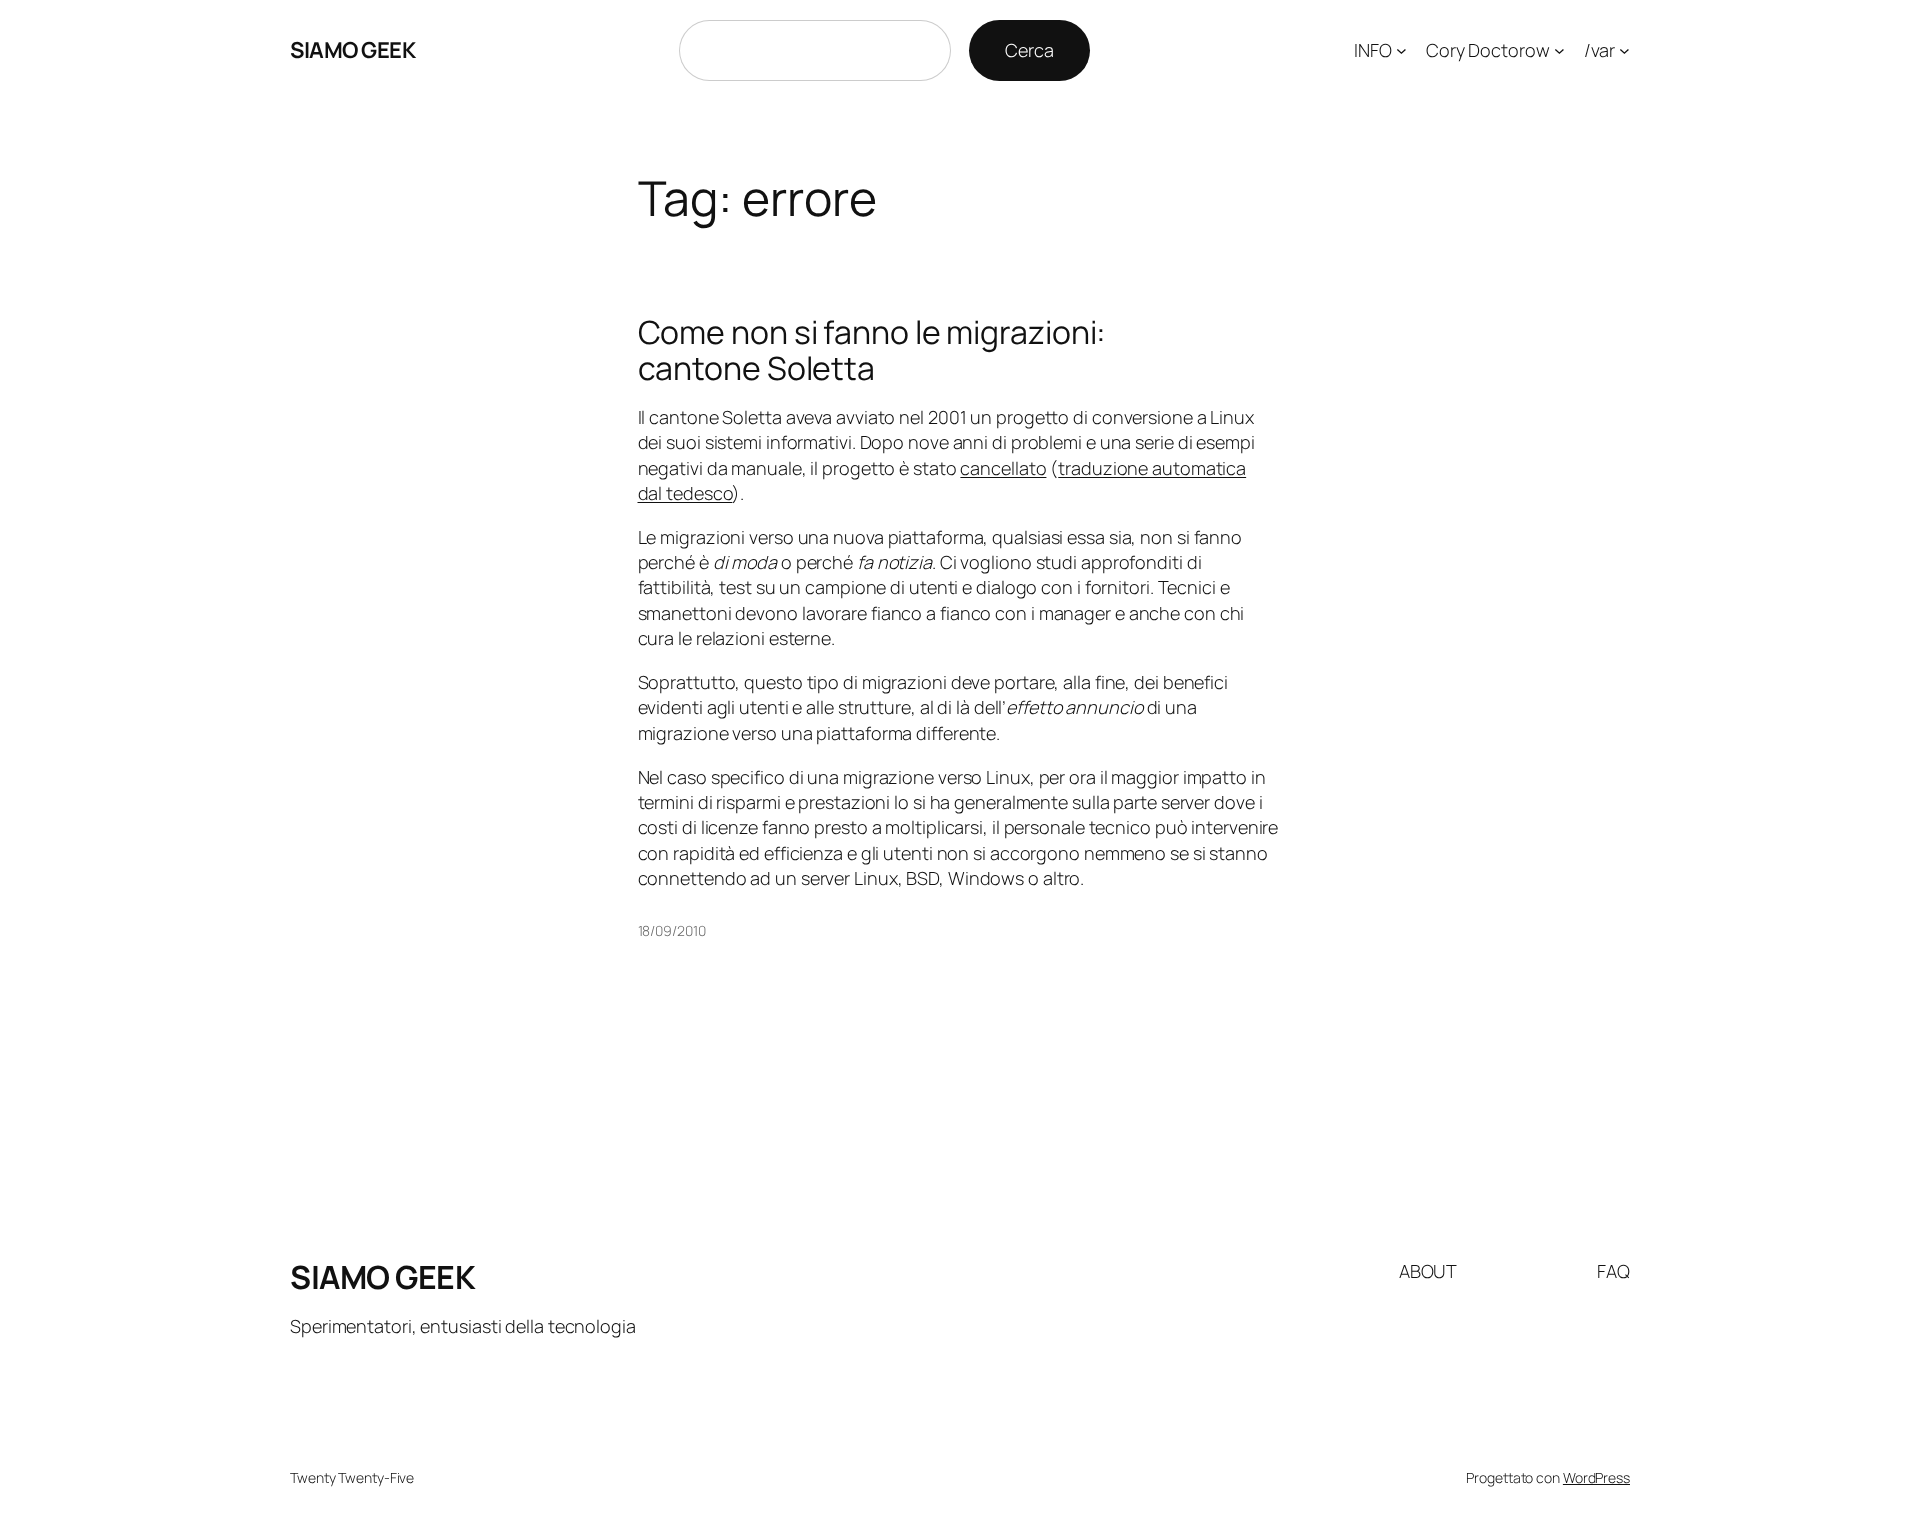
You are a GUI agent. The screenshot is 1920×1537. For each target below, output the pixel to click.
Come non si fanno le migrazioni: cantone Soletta (872, 350)
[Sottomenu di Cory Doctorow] (1559, 50)
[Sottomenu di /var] (1624, 50)
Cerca (1029, 50)
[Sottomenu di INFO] (1401, 50)
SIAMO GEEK (352, 50)
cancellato (1003, 468)
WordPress (1596, 1477)
